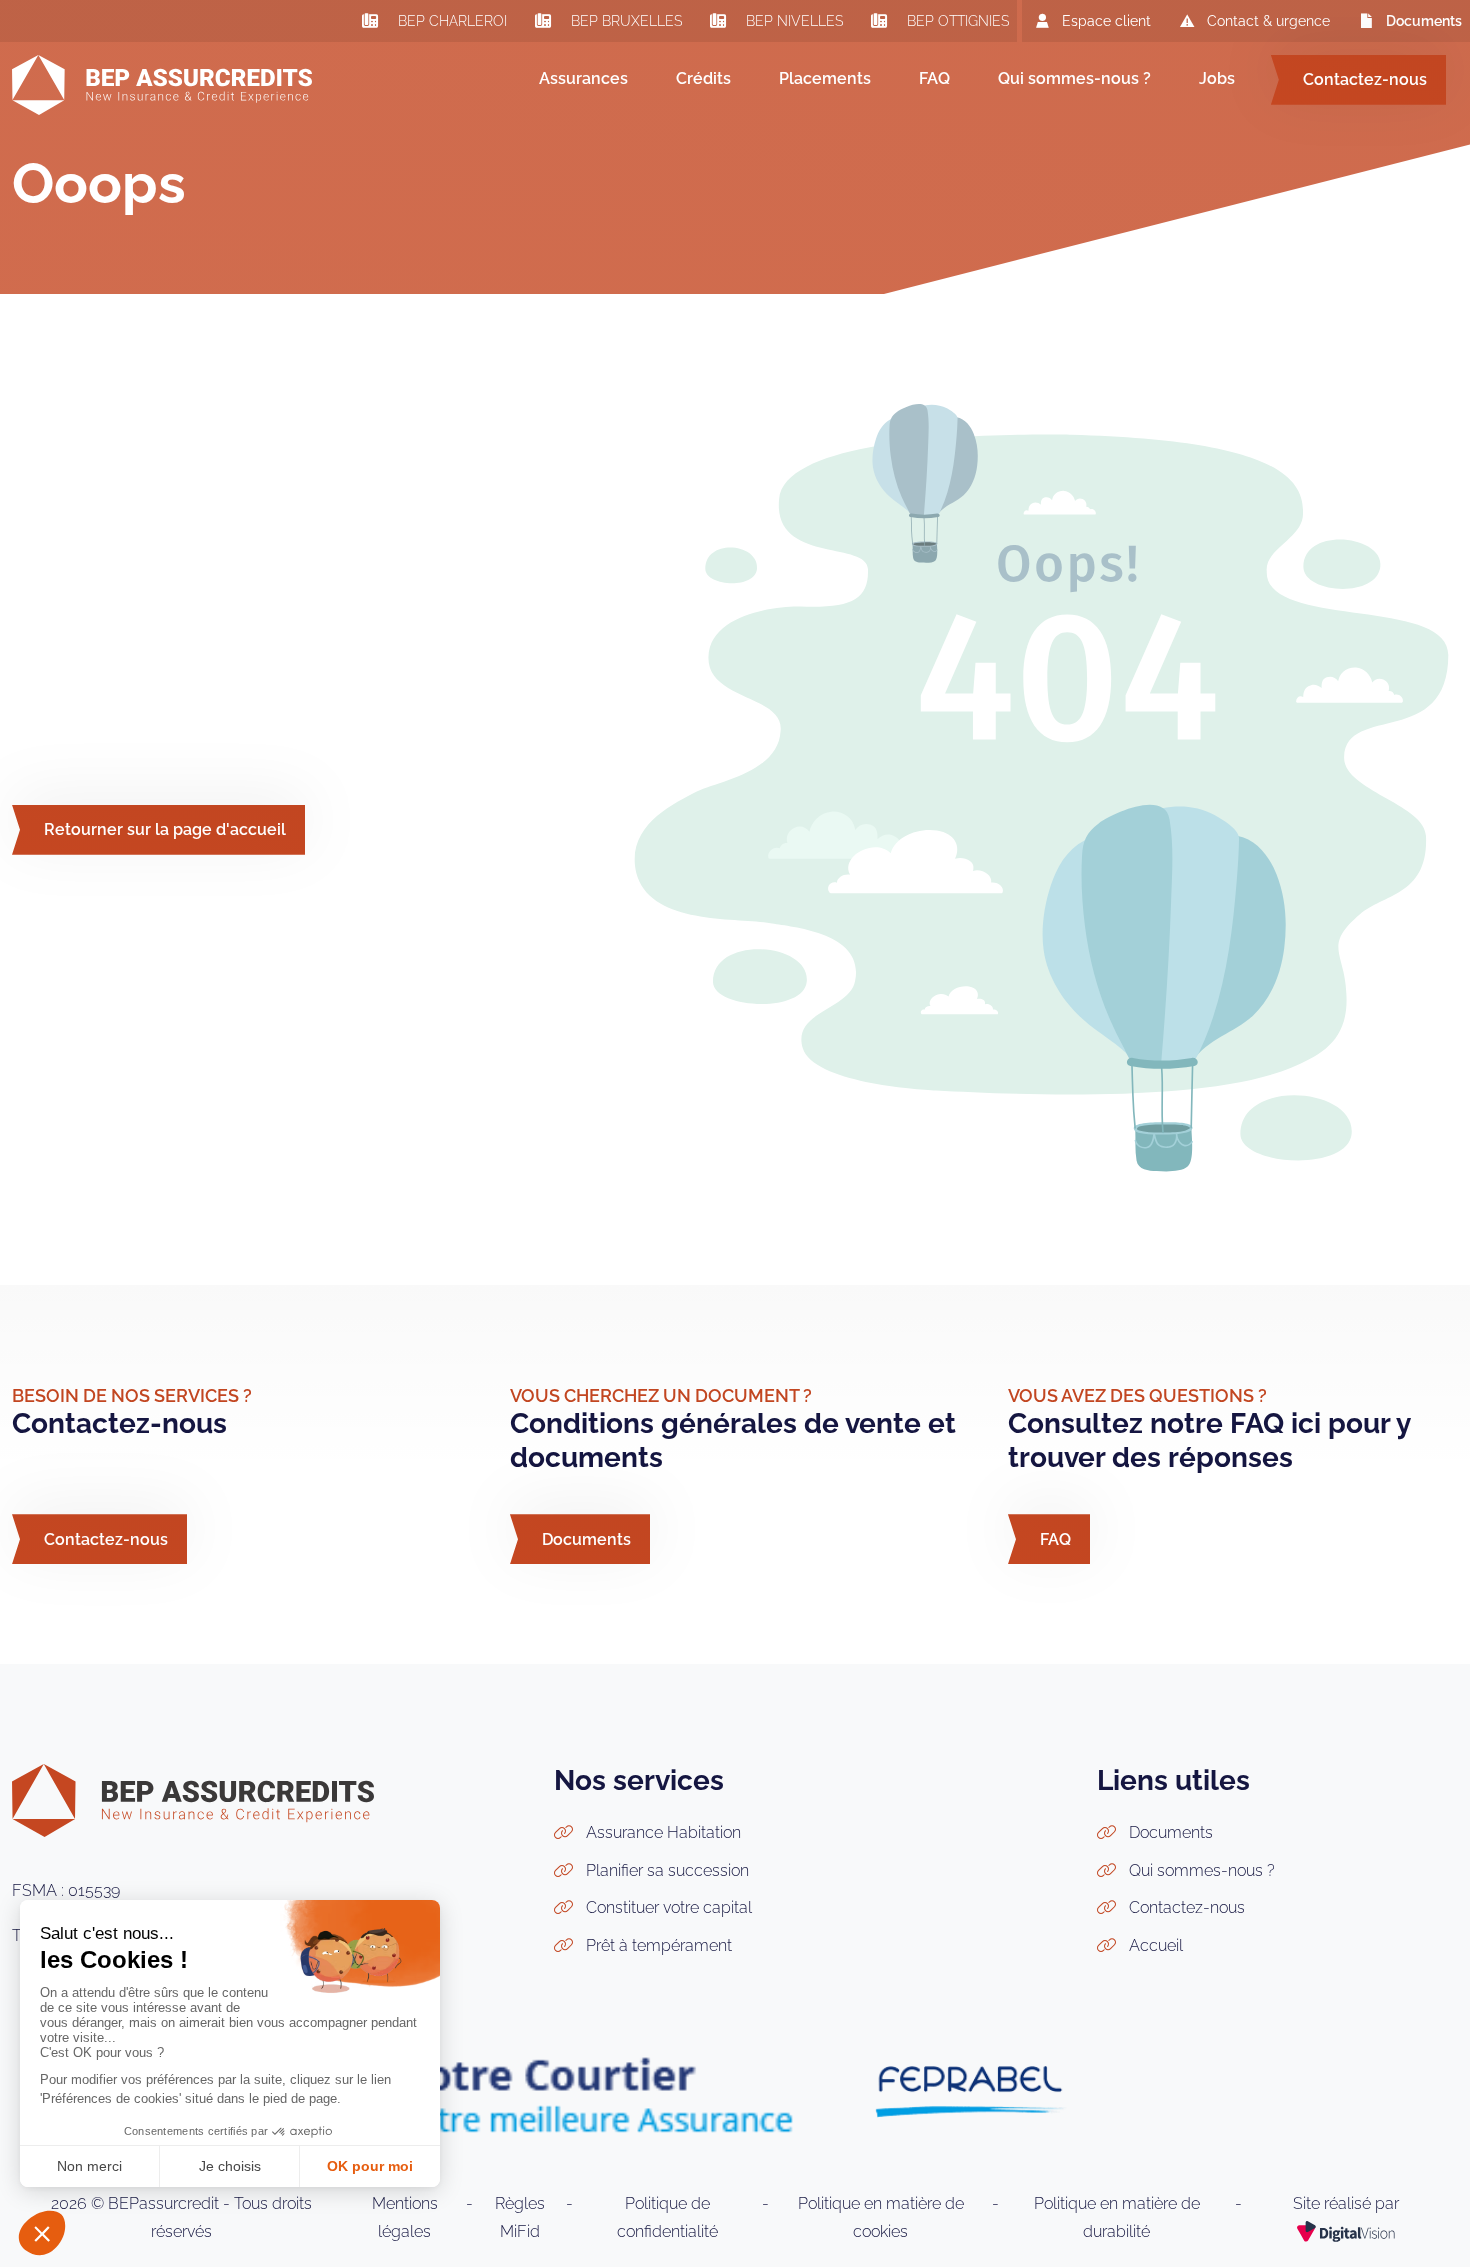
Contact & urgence (1268, 20)
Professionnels (598, 169)
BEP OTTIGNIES (956, 23)
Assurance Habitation (663, 1832)
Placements (825, 78)
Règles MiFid (520, 2218)
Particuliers (587, 144)
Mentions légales (405, 2218)
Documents (1424, 20)
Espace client (1106, 20)
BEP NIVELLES (792, 23)
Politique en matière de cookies (881, 2218)
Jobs (1217, 78)
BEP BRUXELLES (624, 23)
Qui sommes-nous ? (1074, 78)
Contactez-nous (1365, 79)
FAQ (934, 78)
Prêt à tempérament (659, 1945)
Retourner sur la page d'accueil (165, 829)
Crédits (703, 78)
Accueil (1156, 1945)
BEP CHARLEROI (450, 23)
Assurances (583, 78)
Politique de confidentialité (667, 2218)
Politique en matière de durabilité (1117, 2218)
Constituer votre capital (669, 1907)
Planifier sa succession (667, 1870)
